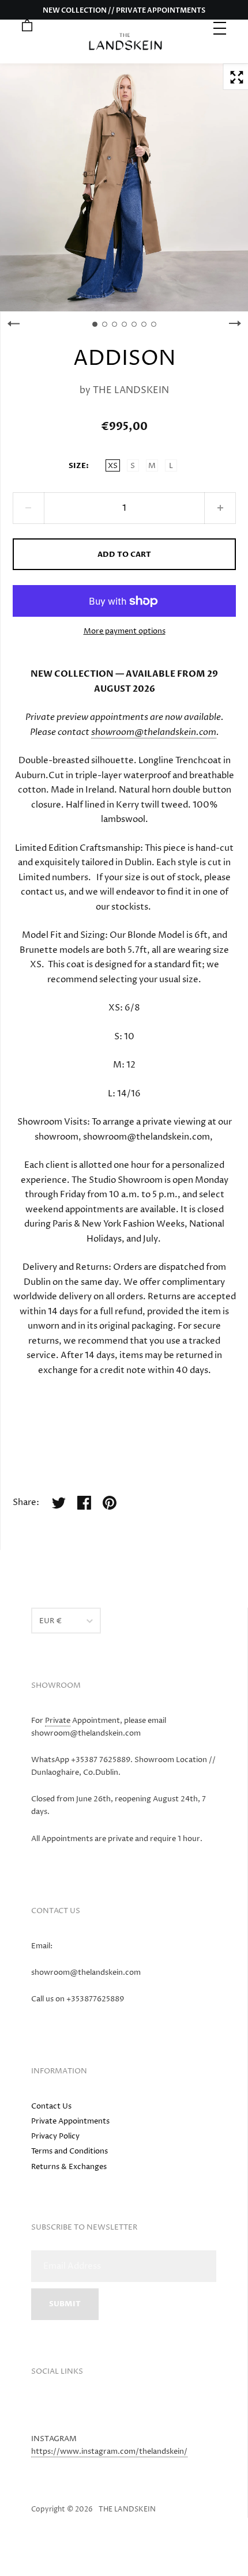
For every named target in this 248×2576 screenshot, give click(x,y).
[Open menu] (221, 27)
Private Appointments (70, 2121)
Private (58, 1721)
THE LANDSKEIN (131, 390)
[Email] (66, 2408)
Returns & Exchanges (69, 2167)
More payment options (125, 631)
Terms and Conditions (69, 2151)
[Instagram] (43, 2408)
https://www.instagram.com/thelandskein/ (109, 2451)
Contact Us (51, 2106)
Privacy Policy (55, 2136)
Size (77, 466)
